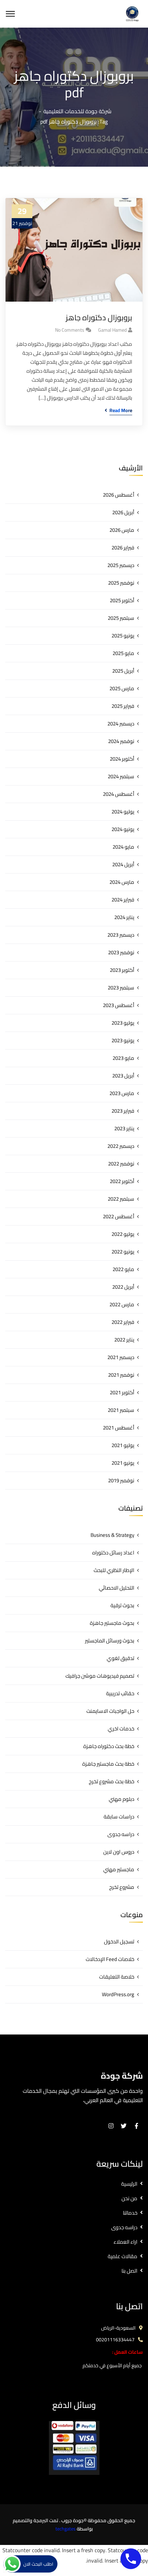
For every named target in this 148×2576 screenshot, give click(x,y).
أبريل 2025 (123, 671)
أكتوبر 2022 (122, 1181)
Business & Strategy (112, 1535)
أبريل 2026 (123, 512)
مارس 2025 (122, 688)
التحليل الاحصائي (117, 1588)
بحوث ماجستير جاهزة (112, 1623)
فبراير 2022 (123, 1322)
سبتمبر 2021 (121, 1410)
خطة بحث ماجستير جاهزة (108, 1764)
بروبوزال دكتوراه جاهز (99, 318)
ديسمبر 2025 (121, 565)
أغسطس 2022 (119, 1216)
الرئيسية (129, 2184)
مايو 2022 (123, 1269)
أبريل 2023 (123, 1076)
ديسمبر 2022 (121, 1146)
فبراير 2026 (123, 548)
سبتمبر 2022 (121, 1199)
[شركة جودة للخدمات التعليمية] (132, 13)
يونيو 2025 (123, 636)
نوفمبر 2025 (121, 583)
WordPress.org (118, 1994)
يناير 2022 (124, 1340)
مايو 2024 (123, 847)
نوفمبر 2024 (121, 741)
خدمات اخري (121, 1729)
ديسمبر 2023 (121, 935)
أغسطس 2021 (119, 1428)
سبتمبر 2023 (121, 988)
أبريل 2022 (123, 1287)
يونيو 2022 (123, 1252)
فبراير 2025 (123, 706)
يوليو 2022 (123, 1234)
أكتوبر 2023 (122, 970)
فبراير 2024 (123, 900)
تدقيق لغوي (120, 1658)
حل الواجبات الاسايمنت (110, 1711)
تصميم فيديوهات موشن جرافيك (100, 1676)
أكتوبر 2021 (122, 1392)
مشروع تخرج (122, 1887)
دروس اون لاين (119, 1852)
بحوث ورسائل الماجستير (110, 1641)
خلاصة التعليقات (117, 1977)
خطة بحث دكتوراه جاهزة (109, 1746)
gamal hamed (112, 330)
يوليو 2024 (123, 812)
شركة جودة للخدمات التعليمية (77, 111)
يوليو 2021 (123, 1445)
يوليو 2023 (123, 1023)
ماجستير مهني (119, 1869)
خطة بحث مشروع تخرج (112, 1781)
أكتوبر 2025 (122, 600)
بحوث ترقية (122, 1605)
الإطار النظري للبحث (114, 1570)
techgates (66, 2529)
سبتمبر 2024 (121, 776)
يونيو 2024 (123, 829)
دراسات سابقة (119, 1817)
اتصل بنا (129, 2271)
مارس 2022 (122, 1304)
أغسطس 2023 (119, 1005)
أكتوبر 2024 (122, 759)
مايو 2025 (123, 653)
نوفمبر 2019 (121, 1480)
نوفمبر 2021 (121, 1375)
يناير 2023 (124, 1128)
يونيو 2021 (123, 1463)
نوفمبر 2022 (121, 1164)
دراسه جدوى (121, 1834)
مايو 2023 (123, 1058)
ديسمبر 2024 (121, 724)
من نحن (129, 2198)
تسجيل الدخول (119, 1941)
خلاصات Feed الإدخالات (110, 1959)
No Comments (70, 330)
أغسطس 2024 (119, 794)
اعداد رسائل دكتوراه (113, 1553)
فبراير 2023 (123, 1111)
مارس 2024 (122, 882)
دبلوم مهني (121, 1799)
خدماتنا (130, 2213)
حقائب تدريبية (120, 1693)
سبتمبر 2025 (121, 618)
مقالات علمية (123, 2256)
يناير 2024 (124, 917)
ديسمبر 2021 (121, 1357)
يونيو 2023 (123, 1040)
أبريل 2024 (123, 864)
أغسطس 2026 (119, 495)
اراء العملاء (125, 2242)
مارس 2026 (122, 530)
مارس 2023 (122, 1093)
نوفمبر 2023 (121, 952)
